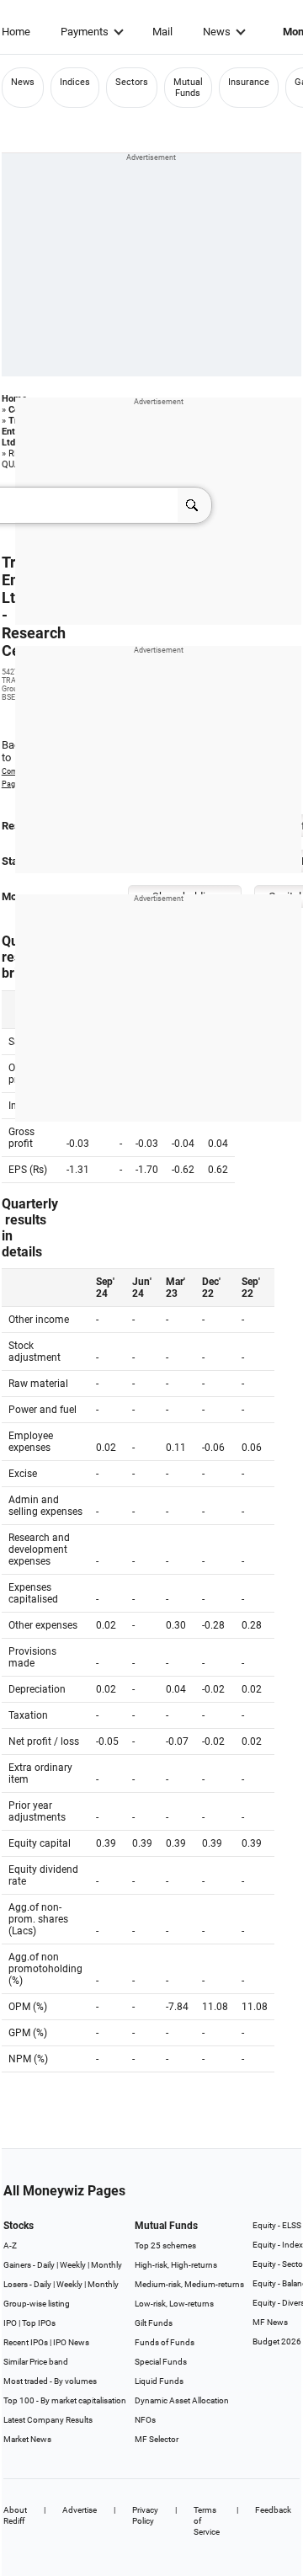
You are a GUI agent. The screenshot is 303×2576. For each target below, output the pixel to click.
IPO (10, 2323)
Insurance (249, 82)
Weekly (73, 2265)
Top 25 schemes (165, 2245)
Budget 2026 (277, 2341)
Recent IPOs (26, 2342)
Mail (162, 32)
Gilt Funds (154, 2323)
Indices (75, 82)
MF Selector (157, 2439)
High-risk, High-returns (176, 2265)
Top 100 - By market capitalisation (65, 2400)
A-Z (10, 2245)
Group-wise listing (37, 2304)
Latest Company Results (48, 2420)
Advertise (80, 2510)
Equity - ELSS (277, 2225)
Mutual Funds (188, 88)
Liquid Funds (159, 2381)
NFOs (145, 2420)
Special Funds (161, 2362)
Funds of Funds (165, 2342)
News (217, 32)
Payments (85, 32)
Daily (46, 2265)
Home (16, 32)
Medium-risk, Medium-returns (189, 2284)
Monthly (106, 2265)
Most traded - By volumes (50, 2381)
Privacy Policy (145, 2515)
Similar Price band (36, 2362)
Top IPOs (39, 2323)
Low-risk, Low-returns (174, 2304)
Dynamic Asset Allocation (182, 2400)
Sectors (132, 82)
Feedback (273, 2510)
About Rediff (15, 2515)
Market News (27, 2439)
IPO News (71, 2342)
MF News (270, 2322)
